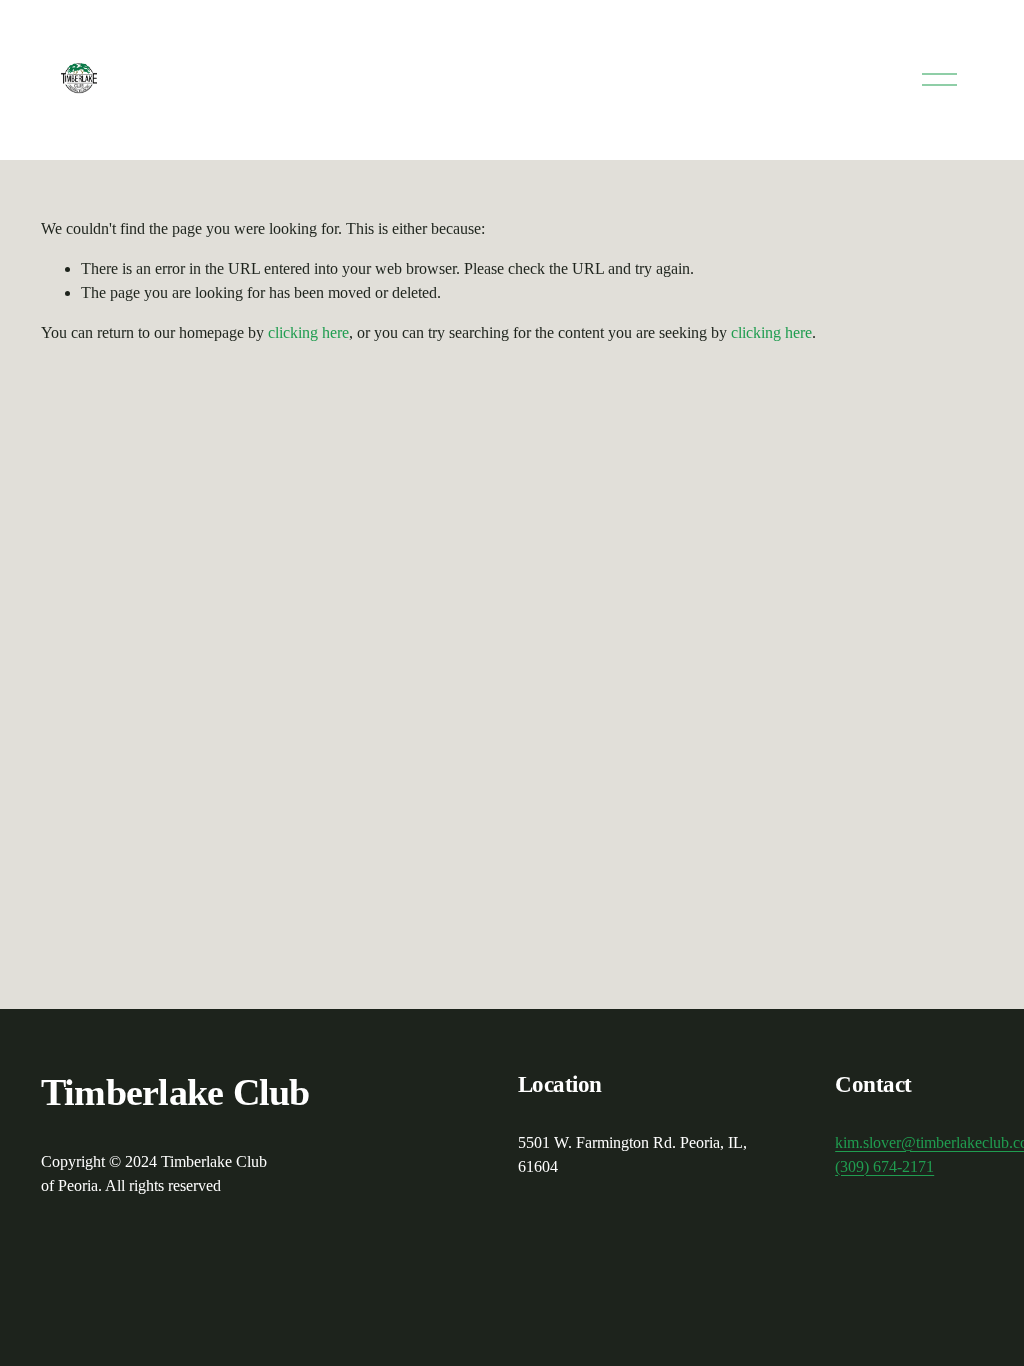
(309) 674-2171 (884, 1166)
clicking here (308, 332)
